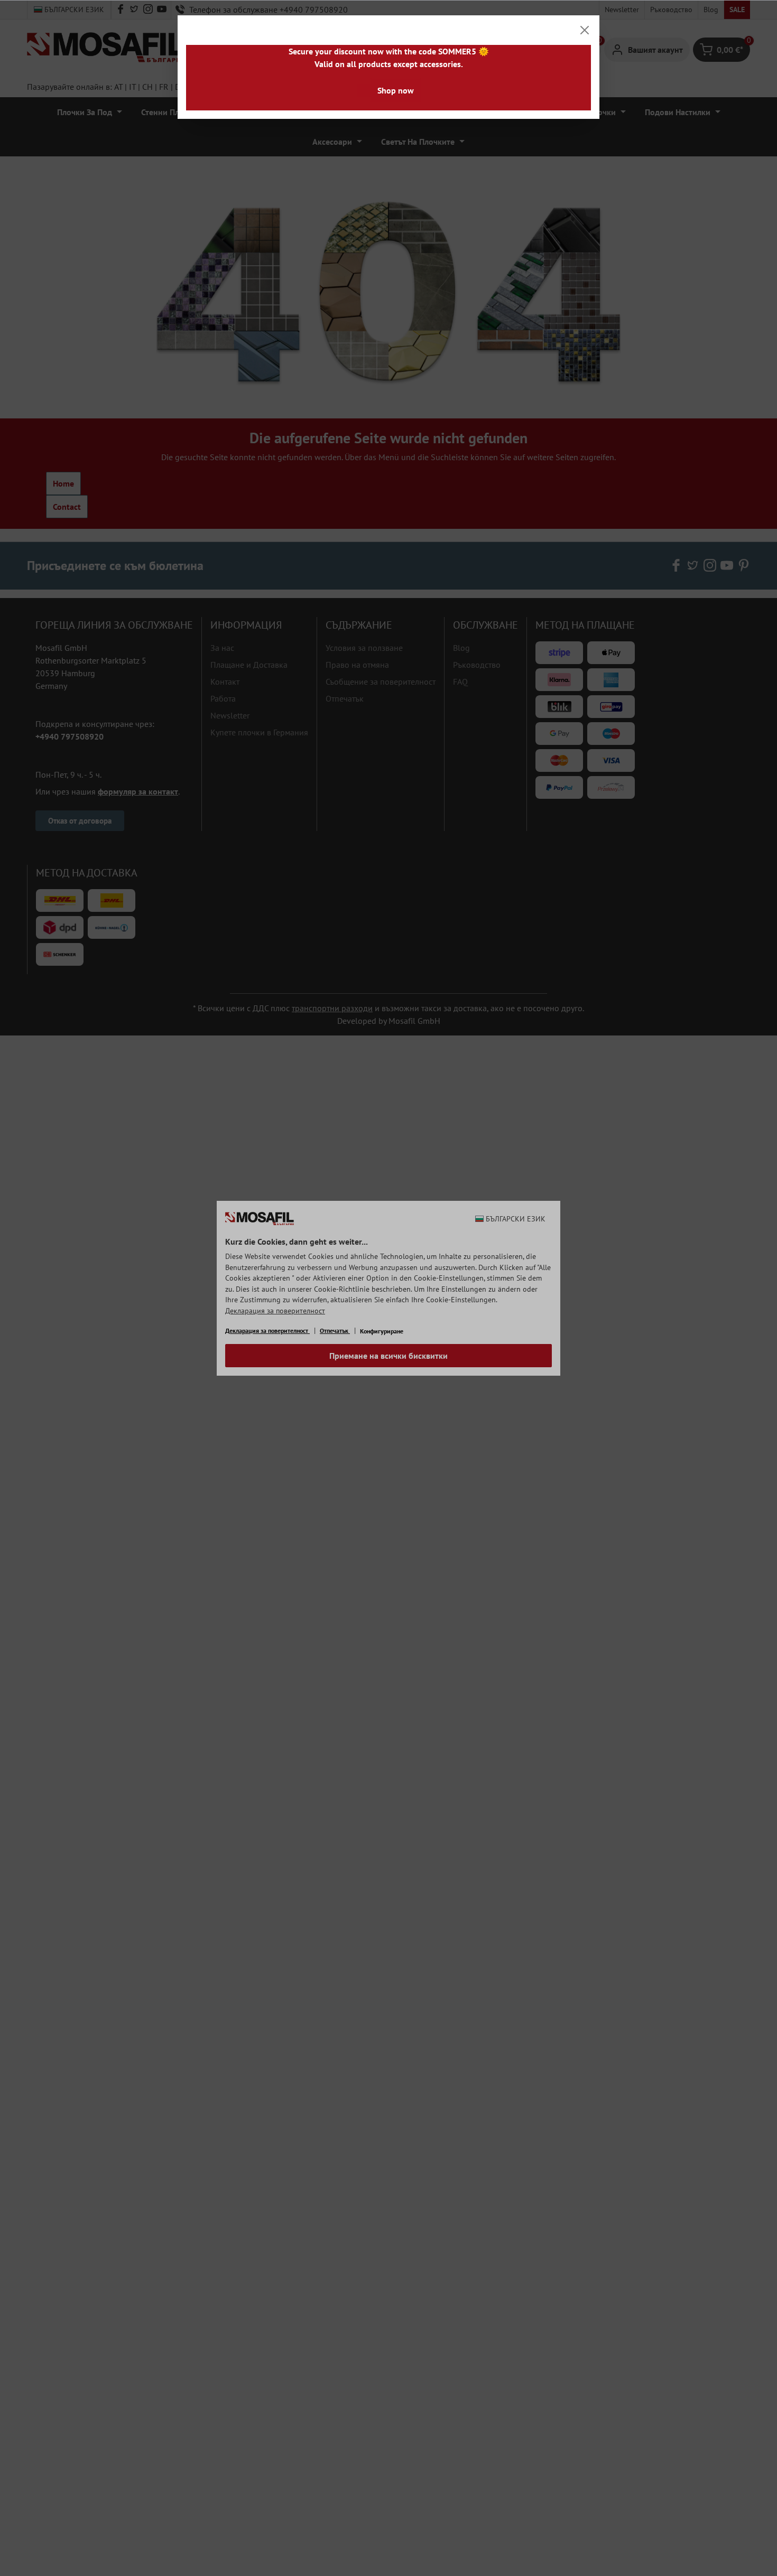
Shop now (396, 90)
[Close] (585, 30)
